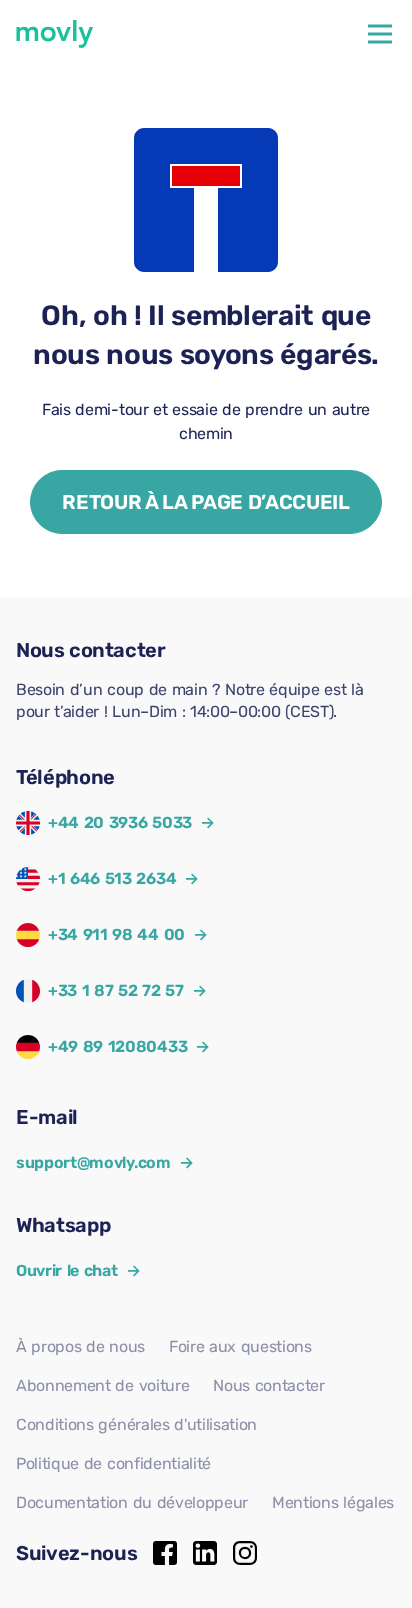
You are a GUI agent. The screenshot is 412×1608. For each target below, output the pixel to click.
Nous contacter (269, 1385)
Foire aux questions (240, 1346)
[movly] (55, 34)
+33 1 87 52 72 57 (116, 990)
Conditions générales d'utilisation (136, 1424)
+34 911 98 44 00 (116, 934)
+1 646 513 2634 (112, 878)
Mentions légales (333, 1502)
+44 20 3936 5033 (120, 822)
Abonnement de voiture (102, 1385)
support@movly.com (104, 1162)
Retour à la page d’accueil (206, 502)
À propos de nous (80, 1346)
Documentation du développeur (132, 1502)
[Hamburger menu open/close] (380, 34)
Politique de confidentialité (113, 1463)
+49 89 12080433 (117, 1046)
